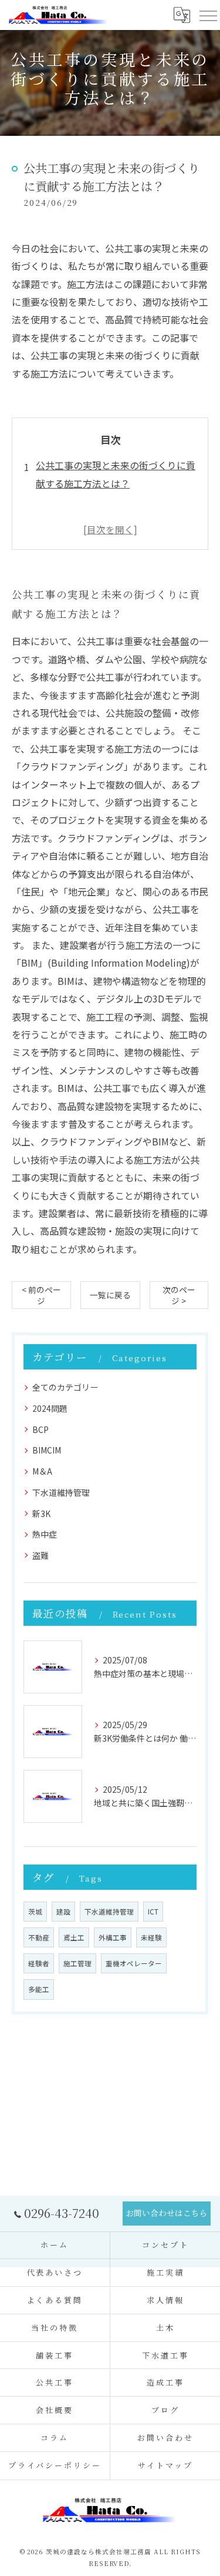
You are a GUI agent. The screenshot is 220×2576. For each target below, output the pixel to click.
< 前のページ (41, 1295)
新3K (41, 1513)
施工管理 (77, 1963)
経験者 (39, 1963)
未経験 (151, 1937)
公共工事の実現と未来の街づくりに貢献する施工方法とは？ (116, 474)
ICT (153, 1912)
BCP (40, 1429)
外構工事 (113, 1937)
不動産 (39, 1937)
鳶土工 (74, 1937)
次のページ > (179, 1295)
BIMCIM (47, 1450)
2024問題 (50, 1408)
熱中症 (45, 1534)
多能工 (39, 1989)
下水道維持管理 (61, 1492)
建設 (63, 1912)
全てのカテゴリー (65, 1387)
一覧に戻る (110, 1295)
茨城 (35, 1912)
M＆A (42, 1471)
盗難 (40, 1555)
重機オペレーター (134, 1963)
